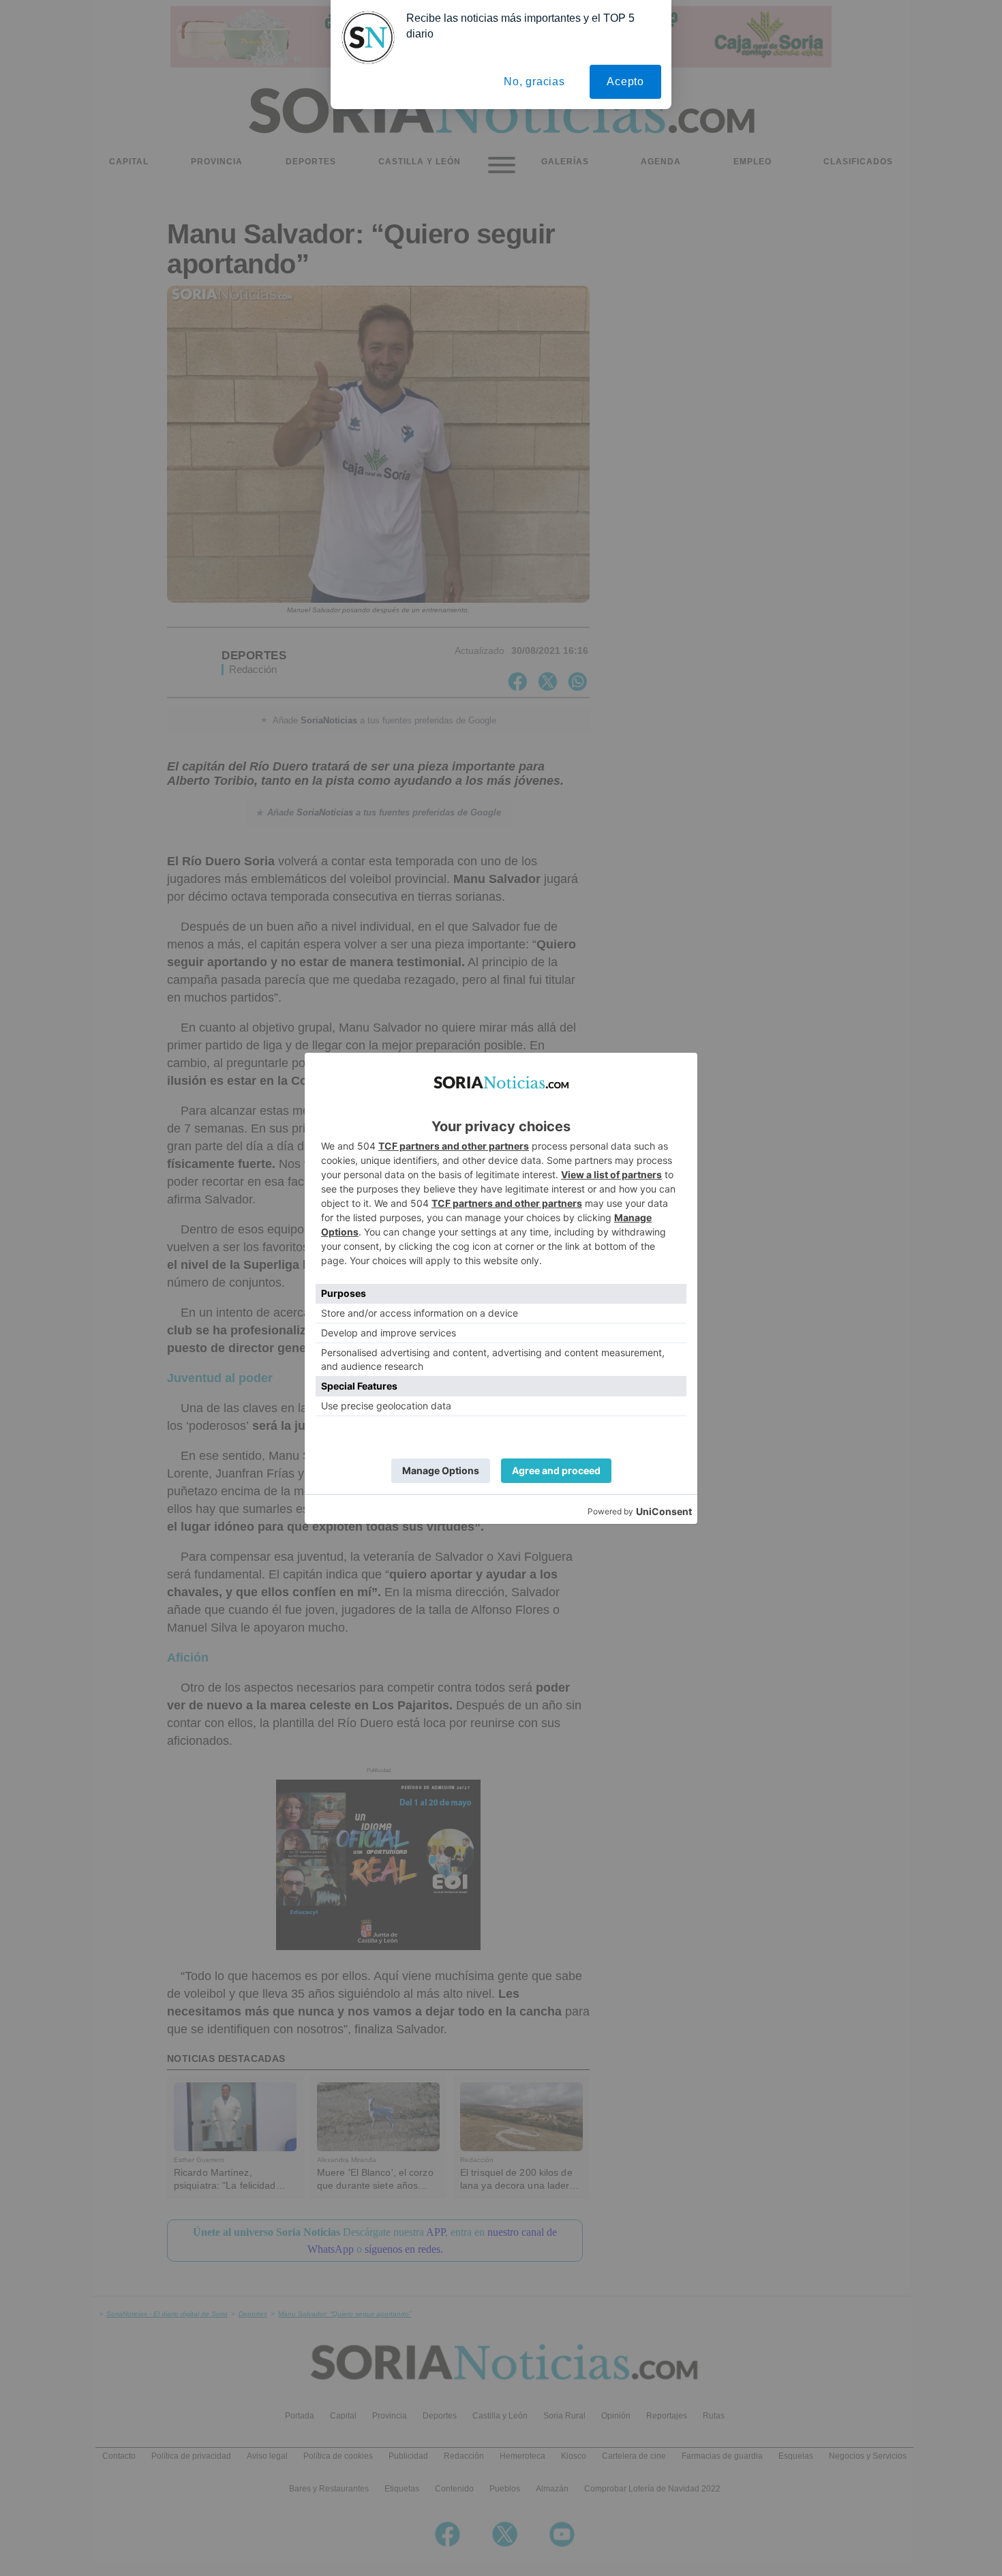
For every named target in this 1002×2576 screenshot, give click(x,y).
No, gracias (534, 81)
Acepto (625, 81)
